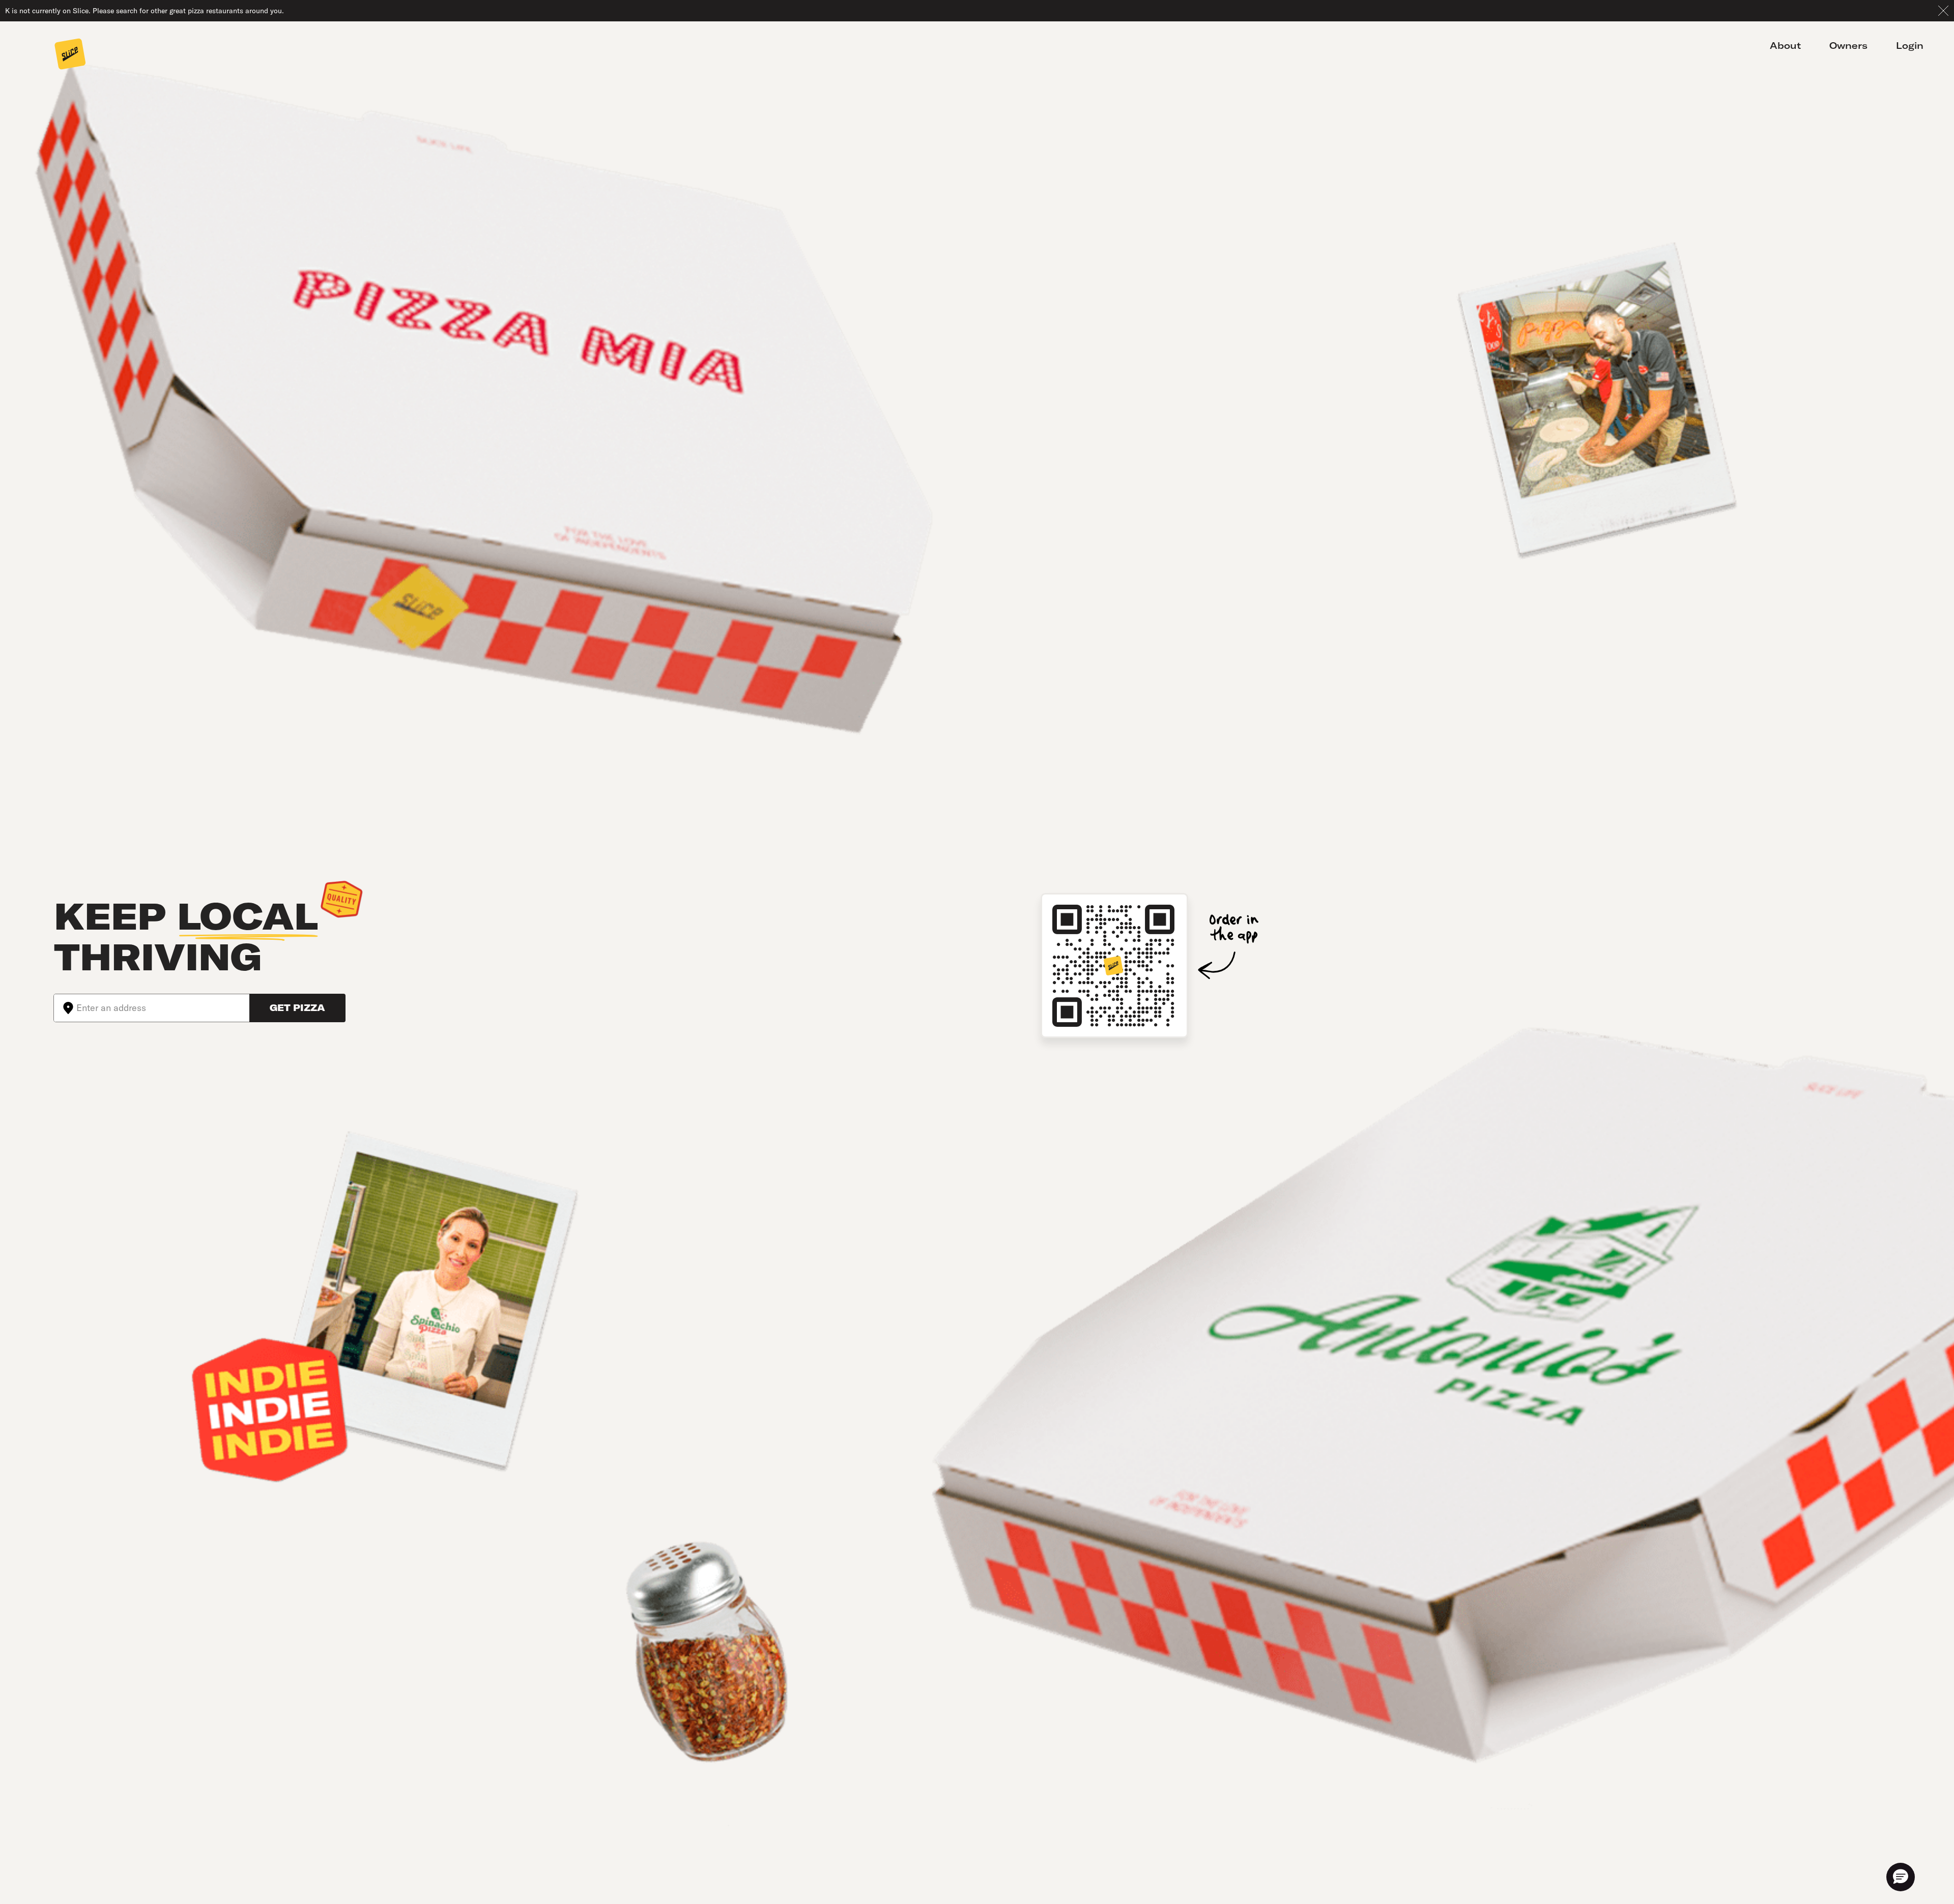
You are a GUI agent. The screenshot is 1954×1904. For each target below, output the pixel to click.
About (1785, 46)
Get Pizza (297, 1008)
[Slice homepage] (70, 55)
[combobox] (163, 1008)
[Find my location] (65, 1008)
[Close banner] (1943, 11)
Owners (1848, 46)
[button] (1901, 1877)
